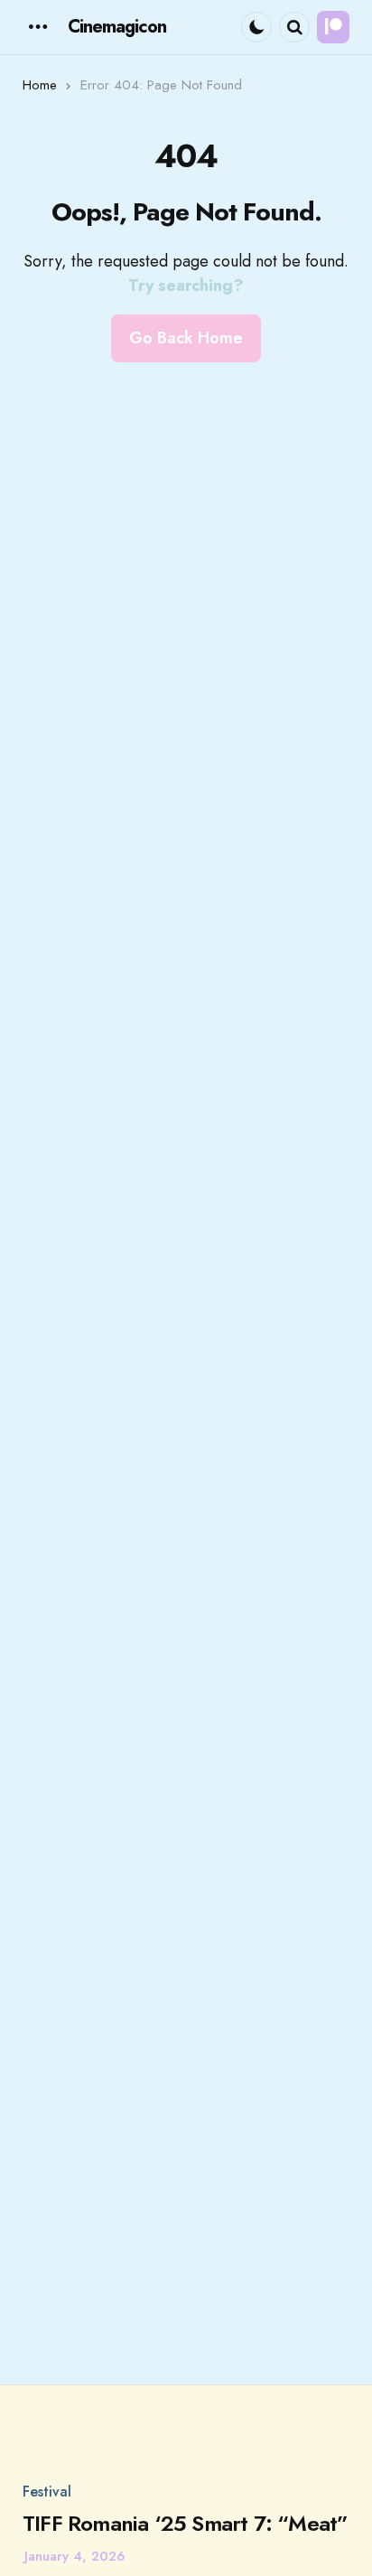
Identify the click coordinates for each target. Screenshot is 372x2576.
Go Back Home (186, 338)
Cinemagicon (117, 27)
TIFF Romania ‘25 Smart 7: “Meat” (185, 2524)
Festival (47, 2492)
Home (40, 85)
